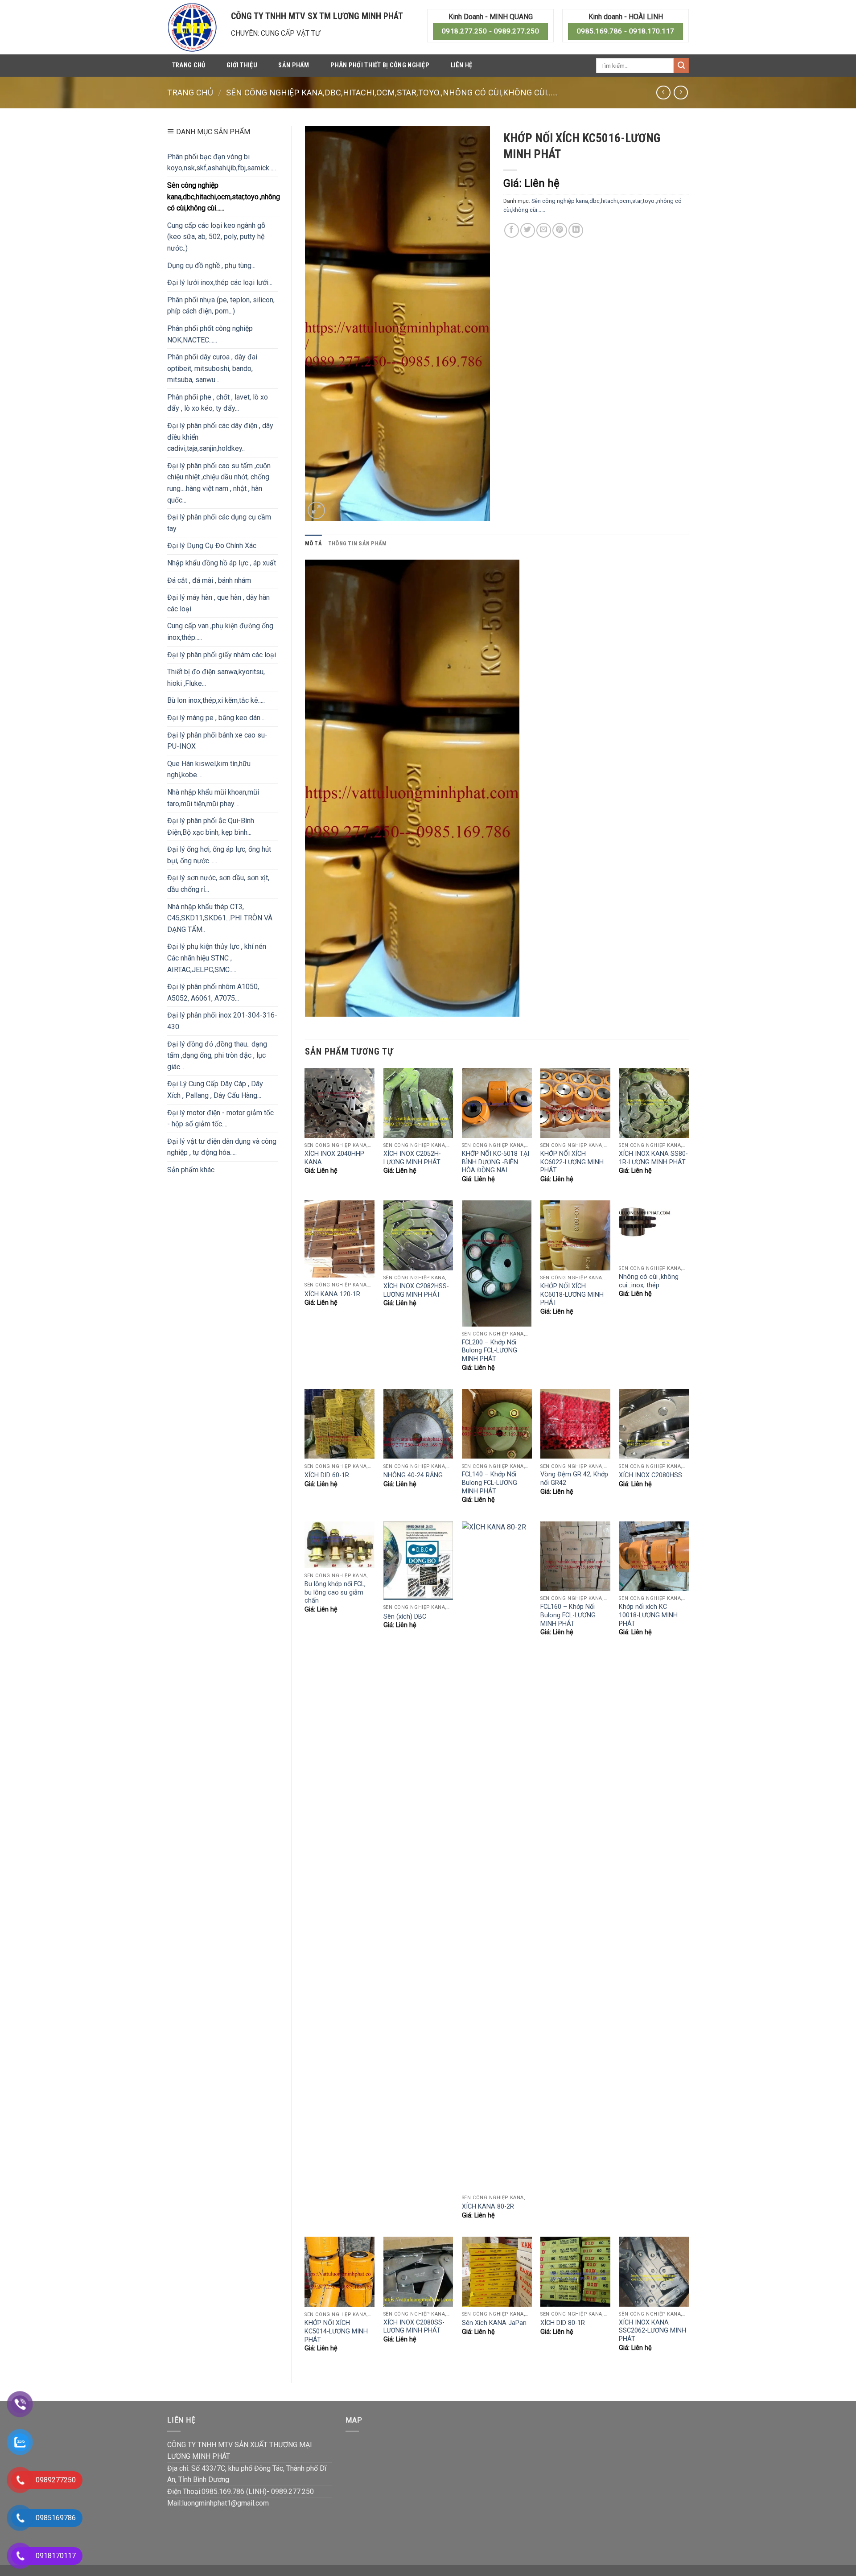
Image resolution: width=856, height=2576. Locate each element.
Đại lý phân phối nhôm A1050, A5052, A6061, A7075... (213, 992)
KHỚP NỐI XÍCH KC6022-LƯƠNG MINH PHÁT (572, 1162)
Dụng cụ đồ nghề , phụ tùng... (211, 266)
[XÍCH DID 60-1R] (340, 1424)
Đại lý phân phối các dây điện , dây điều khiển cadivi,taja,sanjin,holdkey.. (220, 437)
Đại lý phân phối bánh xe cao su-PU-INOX (217, 741)
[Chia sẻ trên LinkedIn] (576, 230)
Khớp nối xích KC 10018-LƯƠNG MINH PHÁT (648, 1615)
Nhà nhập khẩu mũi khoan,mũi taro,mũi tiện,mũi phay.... (213, 798)
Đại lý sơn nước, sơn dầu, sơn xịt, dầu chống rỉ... (218, 884)
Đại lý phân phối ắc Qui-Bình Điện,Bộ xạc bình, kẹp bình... (211, 826)
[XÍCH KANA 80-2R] (497, 1856)
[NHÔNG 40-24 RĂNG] (418, 1424)
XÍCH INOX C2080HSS (650, 1475)
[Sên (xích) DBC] (418, 1561)
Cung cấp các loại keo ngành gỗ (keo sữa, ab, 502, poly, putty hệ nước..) (216, 237)
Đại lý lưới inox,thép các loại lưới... (220, 282)
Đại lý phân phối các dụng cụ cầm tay (219, 523)
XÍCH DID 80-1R (563, 2323)
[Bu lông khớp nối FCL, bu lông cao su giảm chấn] (340, 1545)
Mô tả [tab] (313, 543)
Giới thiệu (242, 65)
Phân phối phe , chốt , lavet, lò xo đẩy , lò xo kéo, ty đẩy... (218, 403)
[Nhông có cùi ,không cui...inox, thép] (654, 1231)
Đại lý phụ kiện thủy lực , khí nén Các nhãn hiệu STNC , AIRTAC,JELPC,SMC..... (217, 958)
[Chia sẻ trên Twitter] (528, 230)
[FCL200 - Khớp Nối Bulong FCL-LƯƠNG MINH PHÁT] (497, 1263)
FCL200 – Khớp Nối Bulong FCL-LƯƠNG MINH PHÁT (490, 1351)
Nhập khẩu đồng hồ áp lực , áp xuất (222, 563)
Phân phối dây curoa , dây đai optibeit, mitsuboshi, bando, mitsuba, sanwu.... (212, 368)
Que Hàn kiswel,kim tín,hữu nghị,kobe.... (209, 769)
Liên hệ (462, 65)
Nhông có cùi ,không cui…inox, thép (649, 1281)
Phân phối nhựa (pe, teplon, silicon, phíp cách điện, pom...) (221, 306)
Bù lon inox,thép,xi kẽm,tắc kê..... (216, 700)
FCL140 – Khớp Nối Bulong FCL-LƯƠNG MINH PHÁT (490, 1483)
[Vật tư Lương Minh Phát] (192, 27)
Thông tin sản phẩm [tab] (358, 543)
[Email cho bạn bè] (544, 230)
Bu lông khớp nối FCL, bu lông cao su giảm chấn (335, 1592)
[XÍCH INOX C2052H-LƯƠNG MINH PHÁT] (418, 1103)
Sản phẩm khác (191, 1170)
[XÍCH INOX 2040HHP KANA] (340, 1103)
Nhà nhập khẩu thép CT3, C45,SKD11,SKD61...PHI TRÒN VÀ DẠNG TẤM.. (220, 918)
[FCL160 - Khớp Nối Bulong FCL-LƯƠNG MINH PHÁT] (575, 1556)
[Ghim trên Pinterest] (560, 230)
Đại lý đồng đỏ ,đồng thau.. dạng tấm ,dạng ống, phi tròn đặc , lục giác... (217, 1055)
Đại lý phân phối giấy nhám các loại (222, 655)
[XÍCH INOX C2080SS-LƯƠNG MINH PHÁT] (418, 2272)
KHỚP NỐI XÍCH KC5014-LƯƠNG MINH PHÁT (336, 2331)
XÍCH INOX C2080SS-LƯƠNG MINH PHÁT (414, 2327)
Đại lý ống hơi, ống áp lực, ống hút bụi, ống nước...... (219, 855)
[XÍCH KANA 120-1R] (340, 1239)
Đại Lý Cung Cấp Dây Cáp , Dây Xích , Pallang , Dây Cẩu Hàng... (215, 1090)
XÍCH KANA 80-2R (488, 2207)
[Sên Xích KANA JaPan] (497, 2272)
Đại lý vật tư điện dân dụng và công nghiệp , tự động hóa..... (222, 1147)
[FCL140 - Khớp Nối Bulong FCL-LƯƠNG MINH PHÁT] (497, 1424)
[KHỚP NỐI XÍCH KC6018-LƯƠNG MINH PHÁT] (575, 1235)
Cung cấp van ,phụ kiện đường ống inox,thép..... (220, 632)
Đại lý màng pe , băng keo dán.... (216, 718)
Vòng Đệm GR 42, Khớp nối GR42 (574, 1479)
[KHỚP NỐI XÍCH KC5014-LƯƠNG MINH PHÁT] (340, 2272)
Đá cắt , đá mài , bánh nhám (209, 580)
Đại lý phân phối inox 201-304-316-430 (222, 1021)
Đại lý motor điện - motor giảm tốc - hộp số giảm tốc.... (220, 1119)
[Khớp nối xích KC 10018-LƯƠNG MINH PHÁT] (654, 1556)
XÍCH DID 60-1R (327, 1475)
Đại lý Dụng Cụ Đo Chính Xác (212, 546)
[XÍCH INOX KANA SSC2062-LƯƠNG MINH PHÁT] (654, 2272)
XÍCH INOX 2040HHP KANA (334, 1158)
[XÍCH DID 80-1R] (575, 2272)
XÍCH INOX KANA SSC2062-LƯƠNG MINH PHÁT (652, 2331)
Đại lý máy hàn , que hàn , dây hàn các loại (218, 603)
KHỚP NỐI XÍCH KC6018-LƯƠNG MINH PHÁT (572, 1294)
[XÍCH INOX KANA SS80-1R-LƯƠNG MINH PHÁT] (654, 1103)
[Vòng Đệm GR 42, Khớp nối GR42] (575, 1424)
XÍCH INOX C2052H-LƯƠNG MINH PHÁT (412, 1158)
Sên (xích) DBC (405, 1617)
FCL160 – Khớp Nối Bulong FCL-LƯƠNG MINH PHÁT (568, 1615)
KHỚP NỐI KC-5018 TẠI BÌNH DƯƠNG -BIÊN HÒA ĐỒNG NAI (496, 1162)
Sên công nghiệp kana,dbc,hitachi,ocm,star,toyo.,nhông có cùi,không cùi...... (392, 93)
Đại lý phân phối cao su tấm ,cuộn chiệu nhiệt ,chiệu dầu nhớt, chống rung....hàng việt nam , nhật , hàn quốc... (219, 483)
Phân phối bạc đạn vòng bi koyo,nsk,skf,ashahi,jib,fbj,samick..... (222, 163)
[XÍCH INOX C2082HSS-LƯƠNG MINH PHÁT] (418, 1235)
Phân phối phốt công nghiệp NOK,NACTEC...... (210, 334)
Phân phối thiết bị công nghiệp (380, 65)
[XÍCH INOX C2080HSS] (654, 1424)
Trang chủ (189, 65)
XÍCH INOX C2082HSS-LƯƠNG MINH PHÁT (416, 1290)
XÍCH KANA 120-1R (332, 1294)
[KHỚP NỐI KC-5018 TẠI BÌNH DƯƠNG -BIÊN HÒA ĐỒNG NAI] (497, 1103)
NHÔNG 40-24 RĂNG (413, 1475)
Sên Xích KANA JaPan (494, 2323)
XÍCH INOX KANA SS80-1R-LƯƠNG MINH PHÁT (653, 1158)
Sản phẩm (294, 65)
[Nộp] (681, 66)
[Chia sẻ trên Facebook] (512, 230)
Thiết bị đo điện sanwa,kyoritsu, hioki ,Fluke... (216, 678)
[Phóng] (316, 510)
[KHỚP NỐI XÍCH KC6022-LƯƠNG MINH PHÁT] (575, 1103)
